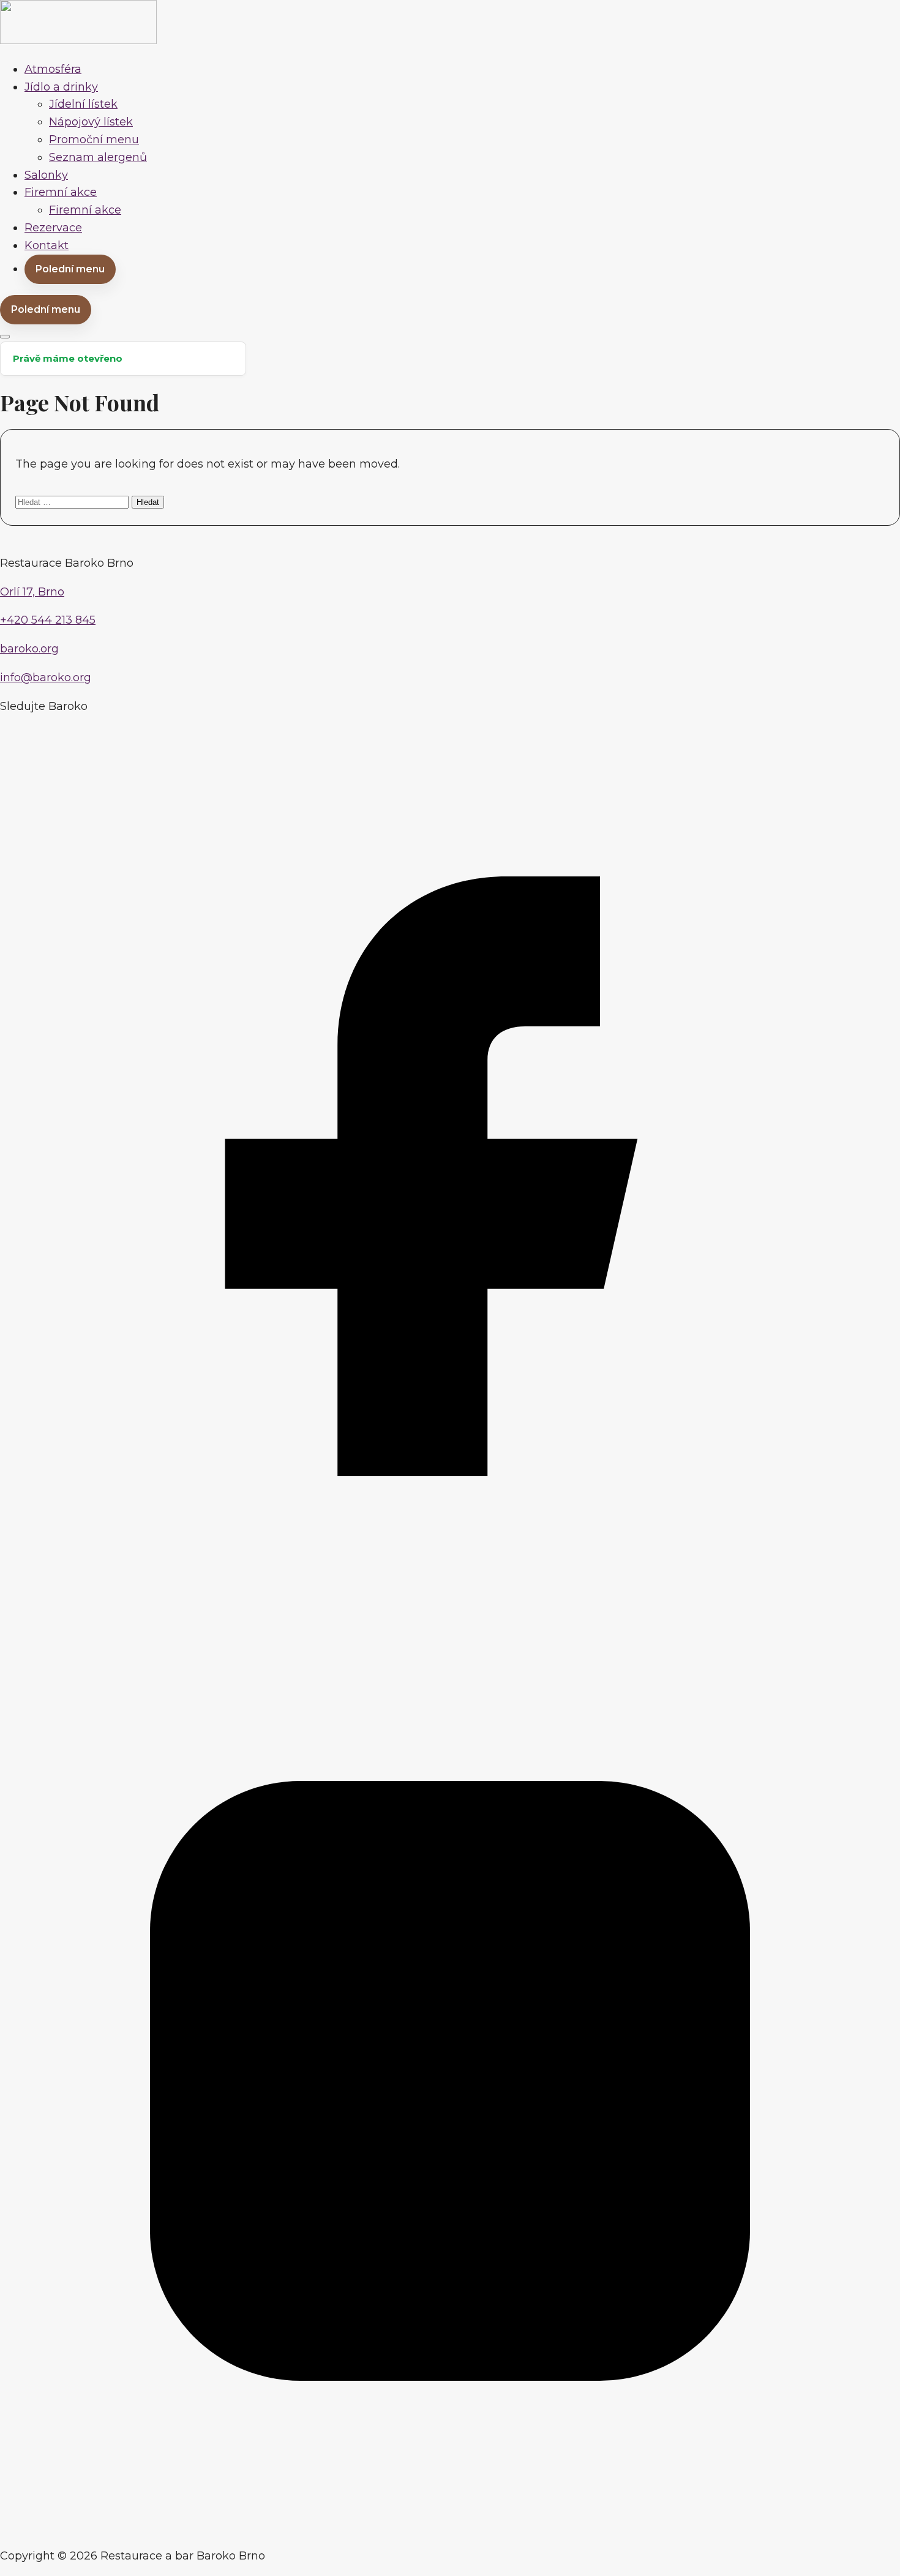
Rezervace (53, 228)
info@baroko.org (46, 678)
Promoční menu (94, 140)
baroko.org (29, 649)
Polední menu (70, 269)
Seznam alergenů (98, 157)
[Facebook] (450, 1622)
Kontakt (47, 245)
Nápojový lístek (91, 122)
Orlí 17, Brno (32, 592)
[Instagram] (450, 2527)
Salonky (46, 175)
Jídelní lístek (83, 104)
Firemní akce (61, 192)
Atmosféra (53, 69)
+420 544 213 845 (48, 620)
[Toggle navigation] (5, 337)
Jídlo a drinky (61, 87)
